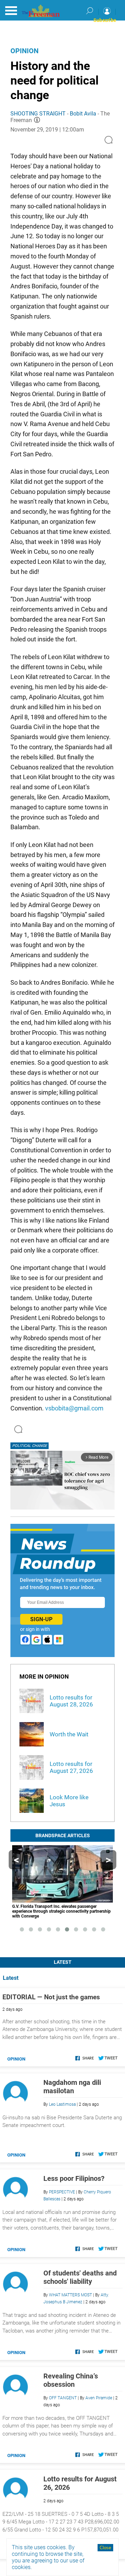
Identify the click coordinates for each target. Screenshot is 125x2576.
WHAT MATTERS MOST (70, 2295)
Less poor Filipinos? (74, 2178)
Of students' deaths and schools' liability (80, 2277)
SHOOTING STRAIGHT (38, 114)
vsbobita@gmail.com (74, 1408)
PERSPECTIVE (62, 2192)
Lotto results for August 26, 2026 (80, 2483)
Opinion (24, 51)
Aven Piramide (99, 2398)
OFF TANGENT (63, 2398)
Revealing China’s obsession (71, 2380)
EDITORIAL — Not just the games (51, 1997)
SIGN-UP (41, 1619)
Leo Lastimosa (62, 2104)
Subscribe (105, 20)
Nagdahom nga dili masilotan (72, 2087)
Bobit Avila (83, 114)
